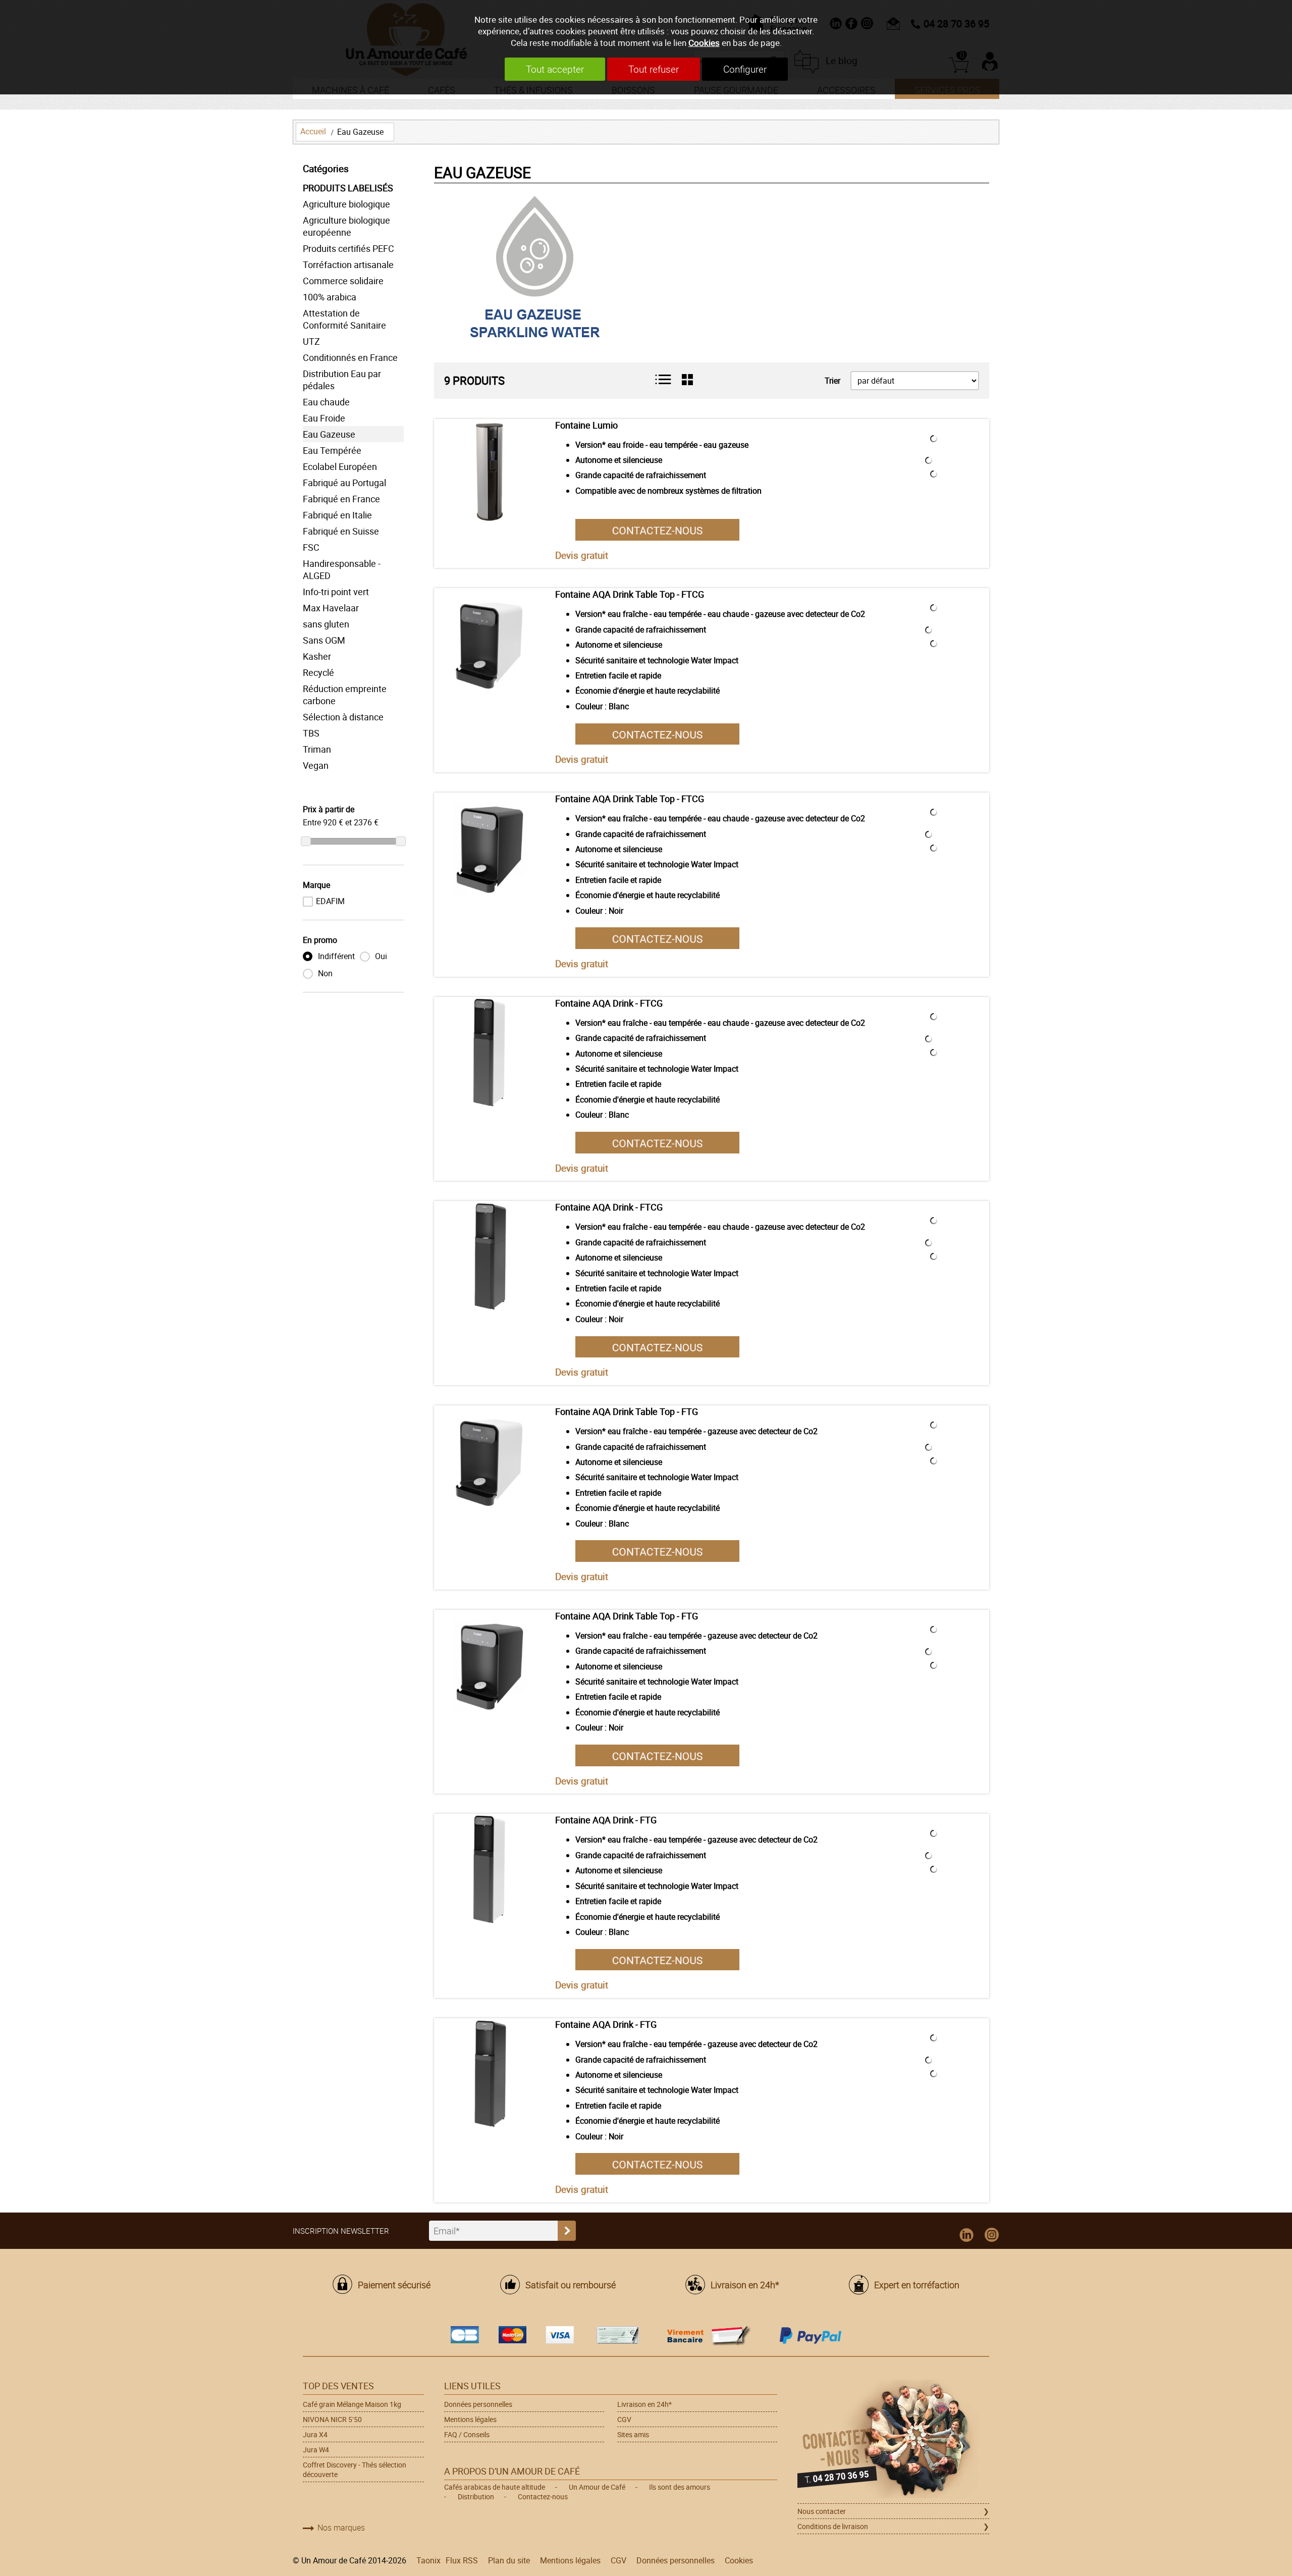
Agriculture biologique (346, 204)
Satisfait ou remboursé (571, 2285)
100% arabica (330, 297)
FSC (311, 547)
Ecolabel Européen (340, 466)
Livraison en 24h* (745, 2285)
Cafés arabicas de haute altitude (495, 2487)
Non (324, 973)
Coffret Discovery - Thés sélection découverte (355, 2469)
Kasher (317, 656)
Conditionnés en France (350, 357)
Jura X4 (315, 2434)
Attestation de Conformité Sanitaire (344, 319)
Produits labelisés (348, 188)
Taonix (428, 2560)
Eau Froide (324, 418)
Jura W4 (316, 2450)
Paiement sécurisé (394, 2285)
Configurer (745, 69)
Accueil (313, 131)
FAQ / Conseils (467, 2434)
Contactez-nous (543, 2496)
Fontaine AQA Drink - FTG (606, 1820)
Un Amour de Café (597, 2487)
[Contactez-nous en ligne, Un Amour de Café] (893, 2440)
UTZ (311, 341)
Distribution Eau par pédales (342, 380)
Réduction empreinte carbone (345, 695)
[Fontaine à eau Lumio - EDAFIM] (490, 475)
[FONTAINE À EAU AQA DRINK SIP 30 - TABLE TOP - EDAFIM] (490, 1461)
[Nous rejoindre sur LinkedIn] (966, 2235)
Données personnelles (478, 2404)
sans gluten (326, 624)
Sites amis (633, 2434)
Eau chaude (326, 402)
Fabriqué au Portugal (344, 483)
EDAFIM (330, 901)
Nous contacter (822, 2511)
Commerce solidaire (343, 281)
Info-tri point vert (336, 592)
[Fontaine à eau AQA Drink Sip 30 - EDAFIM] (490, 1053)
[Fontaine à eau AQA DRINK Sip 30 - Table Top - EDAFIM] (490, 644)
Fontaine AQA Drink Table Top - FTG (627, 1411)
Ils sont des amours (680, 2487)
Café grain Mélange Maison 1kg (352, 2404)
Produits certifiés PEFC (348, 248)
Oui (380, 956)
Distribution (476, 2496)
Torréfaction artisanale (348, 265)
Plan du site (509, 2560)
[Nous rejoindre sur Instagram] (992, 2235)
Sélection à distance (343, 717)
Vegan (316, 765)
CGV (624, 2419)
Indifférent (335, 956)
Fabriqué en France (341, 499)
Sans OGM (324, 640)
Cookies (704, 43)
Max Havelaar (331, 608)
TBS (311, 733)
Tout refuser (654, 69)
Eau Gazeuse (360, 132)
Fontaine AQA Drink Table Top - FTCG (630, 594)
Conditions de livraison (833, 2526)
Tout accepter (555, 69)
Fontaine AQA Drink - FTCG (609, 1003)
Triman (317, 749)
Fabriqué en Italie (337, 515)
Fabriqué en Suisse (341, 531)
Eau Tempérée (332, 450)
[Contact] (657, 529)
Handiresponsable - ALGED (342, 569)
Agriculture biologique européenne (346, 226)
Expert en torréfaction (917, 2285)
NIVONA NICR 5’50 (332, 2419)
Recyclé (318, 672)
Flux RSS (462, 2560)
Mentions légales (470, 2419)
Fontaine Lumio (586, 425)
